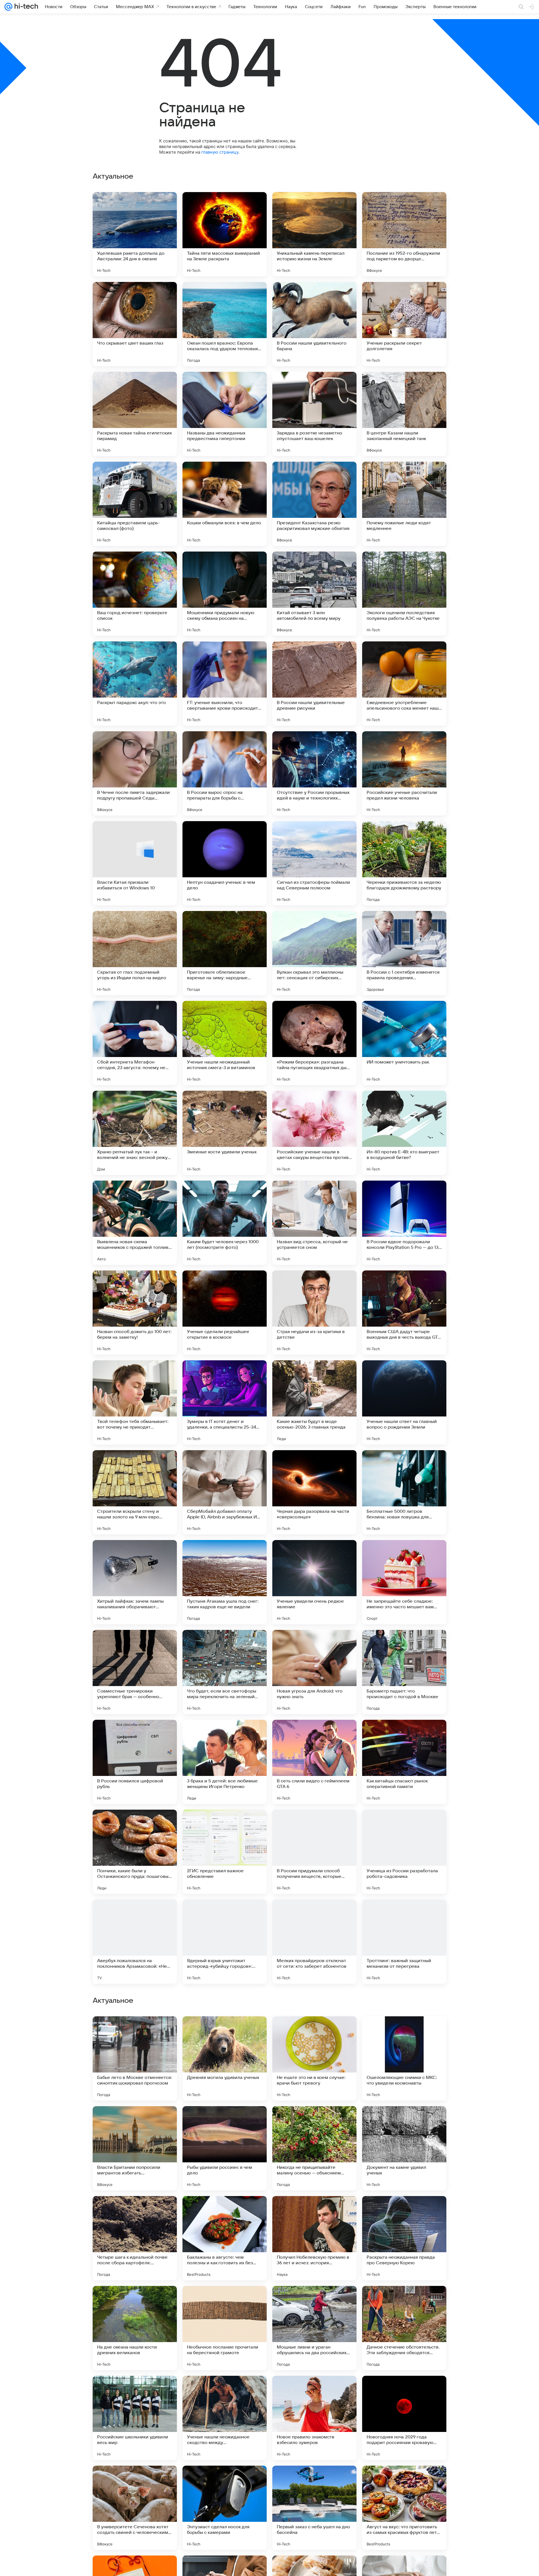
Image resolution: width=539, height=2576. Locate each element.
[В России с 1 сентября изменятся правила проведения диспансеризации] (404, 953)
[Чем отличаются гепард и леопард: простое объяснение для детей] (225, 2301)
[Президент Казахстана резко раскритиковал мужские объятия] (314, 504)
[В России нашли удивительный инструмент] (314, 2481)
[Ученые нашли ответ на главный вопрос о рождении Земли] (404, 1402)
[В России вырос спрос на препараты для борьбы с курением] (225, 773)
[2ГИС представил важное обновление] (225, 1852)
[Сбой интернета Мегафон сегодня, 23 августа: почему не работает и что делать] (135, 1043)
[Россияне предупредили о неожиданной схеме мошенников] (314, 2211)
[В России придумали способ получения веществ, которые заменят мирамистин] (314, 1852)
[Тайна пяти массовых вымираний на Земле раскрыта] (225, 234)
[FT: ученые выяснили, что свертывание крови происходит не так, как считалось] (225, 684)
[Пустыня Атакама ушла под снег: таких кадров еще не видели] (225, 1582)
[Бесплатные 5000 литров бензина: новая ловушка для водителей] (404, 1492)
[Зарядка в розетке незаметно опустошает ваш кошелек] (314, 414)
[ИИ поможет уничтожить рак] (404, 1043)
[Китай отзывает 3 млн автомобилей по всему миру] (314, 594)
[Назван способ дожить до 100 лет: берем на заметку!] (135, 1313)
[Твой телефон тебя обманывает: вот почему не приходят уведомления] (135, 1402)
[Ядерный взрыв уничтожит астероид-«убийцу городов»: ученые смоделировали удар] (225, 1942)
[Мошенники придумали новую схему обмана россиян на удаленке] (225, 594)
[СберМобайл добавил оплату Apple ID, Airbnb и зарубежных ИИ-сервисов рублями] (225, 1492)
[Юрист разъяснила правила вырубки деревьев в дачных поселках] (404, 2481)
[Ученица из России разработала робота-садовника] (404, 1852)
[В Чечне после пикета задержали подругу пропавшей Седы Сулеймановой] (135, 773)
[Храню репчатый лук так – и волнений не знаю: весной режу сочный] (135, 1133)
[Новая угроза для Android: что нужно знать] (314, 1672)
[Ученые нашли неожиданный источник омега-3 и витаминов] (225, 1043)
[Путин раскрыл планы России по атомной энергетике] (404, 2211)
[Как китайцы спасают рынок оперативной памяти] (404, 1762)
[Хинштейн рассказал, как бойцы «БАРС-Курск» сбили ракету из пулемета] (314, 2121)
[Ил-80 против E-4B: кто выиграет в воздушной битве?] (404, 1133)
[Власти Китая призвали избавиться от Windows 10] (135, 863)
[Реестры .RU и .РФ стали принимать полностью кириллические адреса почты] (404, 2121)
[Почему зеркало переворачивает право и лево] (225, 2121)
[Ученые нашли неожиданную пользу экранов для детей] (314, 2301)
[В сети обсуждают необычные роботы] (404, 2031)
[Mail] (8, 7)
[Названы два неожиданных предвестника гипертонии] (225, 414)
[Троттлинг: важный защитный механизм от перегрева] (404, 1942)
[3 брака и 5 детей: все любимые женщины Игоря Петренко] (225, 1762)
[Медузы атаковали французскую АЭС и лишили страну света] (314, 2031)
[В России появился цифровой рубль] (135, 1762)
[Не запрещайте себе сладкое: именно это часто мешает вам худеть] (404, 1582)
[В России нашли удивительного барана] (314, 324)
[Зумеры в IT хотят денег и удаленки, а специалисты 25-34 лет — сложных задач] (225, 1402)
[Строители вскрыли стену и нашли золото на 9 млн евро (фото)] (135, 1492)
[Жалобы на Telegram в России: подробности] (135, 2481)
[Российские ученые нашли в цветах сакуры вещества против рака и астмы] (314, 1133)
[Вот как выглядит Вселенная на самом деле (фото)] (225, 2031)
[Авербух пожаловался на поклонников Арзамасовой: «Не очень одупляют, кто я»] (135, 1942)
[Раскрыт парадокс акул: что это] (135, 684)
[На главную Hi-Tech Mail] (25, 7)
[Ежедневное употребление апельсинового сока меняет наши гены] (404, 684)
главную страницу (220, 152)
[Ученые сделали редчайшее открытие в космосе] (225, 1313)
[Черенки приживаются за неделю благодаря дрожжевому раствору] (404, 863)
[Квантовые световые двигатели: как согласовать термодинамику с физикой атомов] (135, 2301)
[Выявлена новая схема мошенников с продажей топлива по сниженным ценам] (135, 1223)
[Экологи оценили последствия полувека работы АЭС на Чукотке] (404, 594)
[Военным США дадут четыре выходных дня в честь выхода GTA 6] (404, 1313)
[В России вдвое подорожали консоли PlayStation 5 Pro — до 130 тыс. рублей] (404, 1223)
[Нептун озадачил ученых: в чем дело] (225, 863)
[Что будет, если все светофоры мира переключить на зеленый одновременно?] (225, 1672)
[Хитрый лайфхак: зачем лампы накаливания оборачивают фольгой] (135, 1582)
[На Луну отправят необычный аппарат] (135, 2121)
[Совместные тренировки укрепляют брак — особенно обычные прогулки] (135, 1672)
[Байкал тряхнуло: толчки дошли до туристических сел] (404, 2391)
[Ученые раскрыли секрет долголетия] (404, 324)
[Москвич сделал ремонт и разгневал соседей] (404, 2301)
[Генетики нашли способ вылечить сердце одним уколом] (135, 2211)
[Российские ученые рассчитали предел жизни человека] (404, 773)
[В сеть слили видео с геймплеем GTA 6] (314, 1762)
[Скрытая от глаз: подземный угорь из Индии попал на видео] (135, 953)
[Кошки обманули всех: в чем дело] (225, 504)
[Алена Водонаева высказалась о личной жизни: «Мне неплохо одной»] (135, 2391)
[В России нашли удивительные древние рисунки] (314, 684)
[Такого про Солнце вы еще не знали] (225, 2211)
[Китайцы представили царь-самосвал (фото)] (135, 504)
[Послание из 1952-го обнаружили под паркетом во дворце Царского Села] (404, 234)
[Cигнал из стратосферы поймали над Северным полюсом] (314, 863)
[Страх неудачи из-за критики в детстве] (314, 1313)
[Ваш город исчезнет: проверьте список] (135, 594)
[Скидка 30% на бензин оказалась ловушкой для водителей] (135, 2031)
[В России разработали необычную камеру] (225, 2481)
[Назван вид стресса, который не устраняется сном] (314, 1223)
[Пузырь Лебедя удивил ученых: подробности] (225, 2391)
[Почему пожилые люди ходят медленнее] (404, 504)
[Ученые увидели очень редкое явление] (314, 1582)
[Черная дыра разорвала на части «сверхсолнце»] (314, 1492)
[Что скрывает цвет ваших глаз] (135, 324)
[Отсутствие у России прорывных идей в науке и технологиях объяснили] (314, 773)
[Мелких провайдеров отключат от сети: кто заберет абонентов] (314, 1942)
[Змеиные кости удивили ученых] (225, 1133)
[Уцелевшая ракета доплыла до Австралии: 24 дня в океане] (135, 234)
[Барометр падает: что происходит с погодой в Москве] (404, 1672)
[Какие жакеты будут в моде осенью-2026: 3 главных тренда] (314, 1402)
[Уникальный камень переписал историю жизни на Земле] (314, 234)
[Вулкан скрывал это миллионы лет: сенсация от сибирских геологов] (314, 953)
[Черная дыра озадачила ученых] (314, 2391)
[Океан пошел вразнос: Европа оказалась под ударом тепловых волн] (225, 324)
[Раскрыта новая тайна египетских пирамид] (135, 414)
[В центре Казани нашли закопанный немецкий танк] (404, 414)
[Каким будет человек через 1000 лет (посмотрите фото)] (225, 1223)
